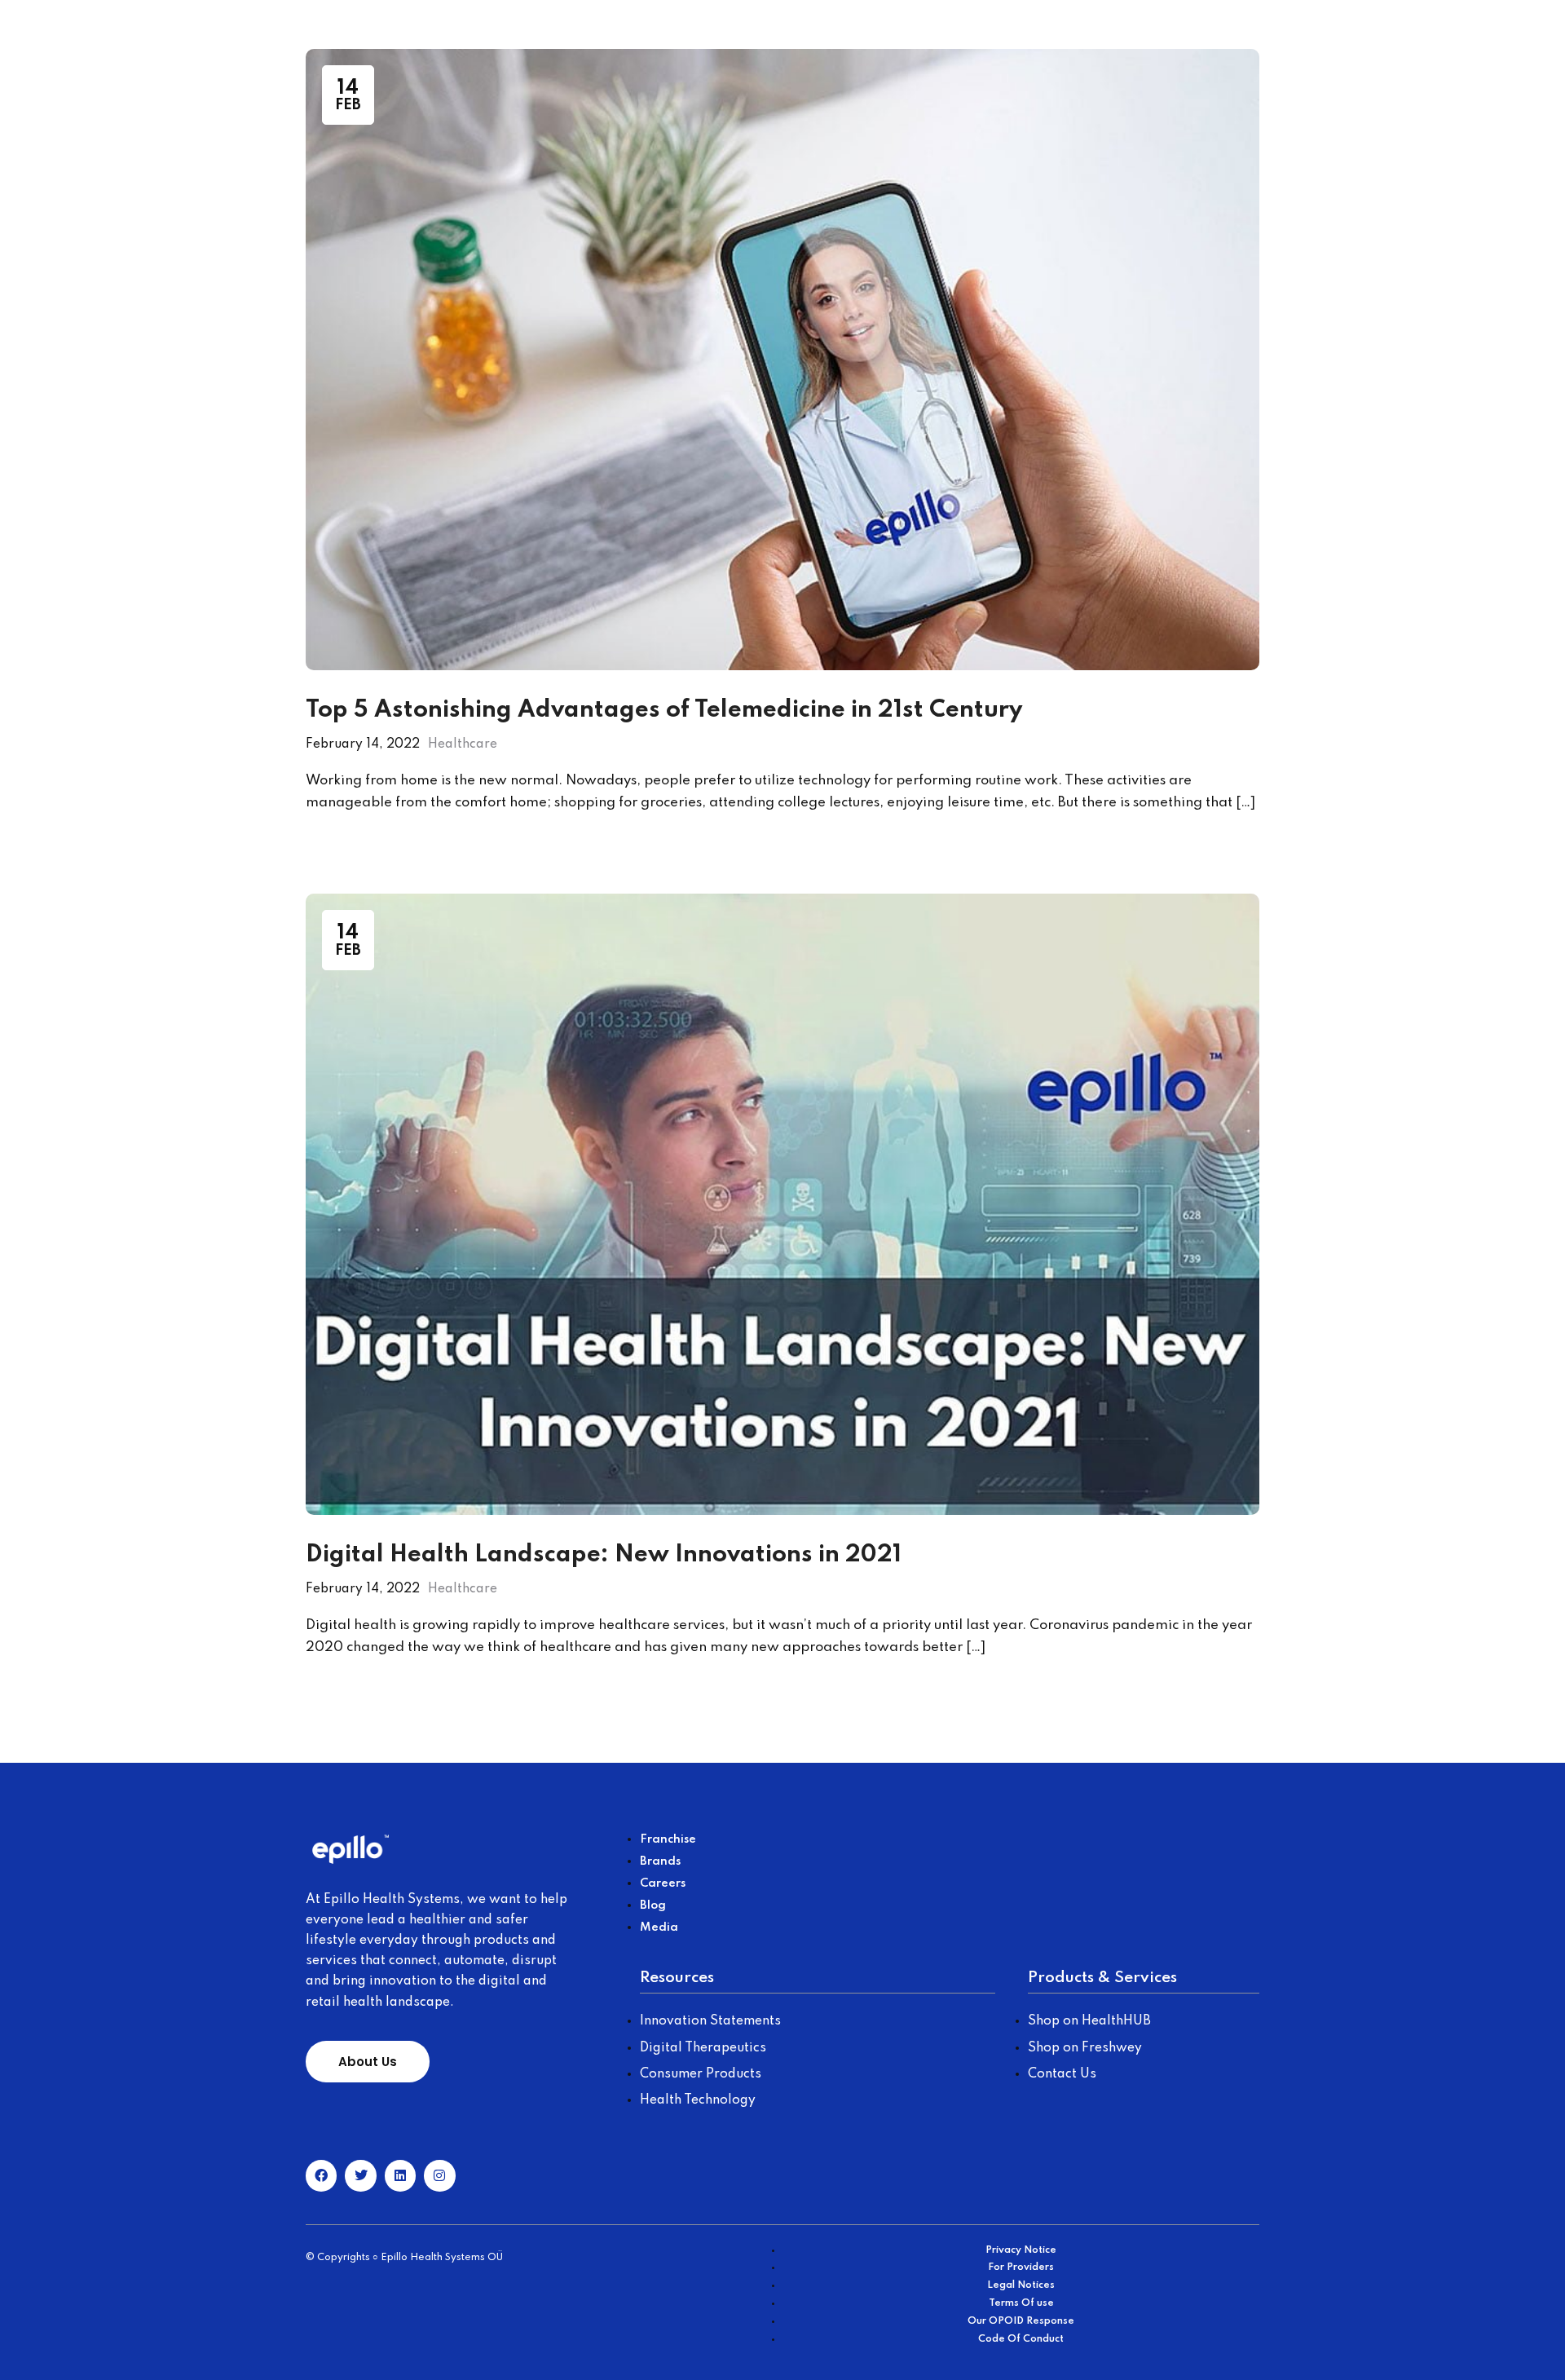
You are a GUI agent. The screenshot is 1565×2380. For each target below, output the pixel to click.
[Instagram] (439, 2175)
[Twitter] (360, 2175)
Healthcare (463, 744)
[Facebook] (321, 2175)
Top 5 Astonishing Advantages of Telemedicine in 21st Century (664, 711)
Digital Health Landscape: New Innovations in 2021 (604, 1555)
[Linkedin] (400, 2175)
